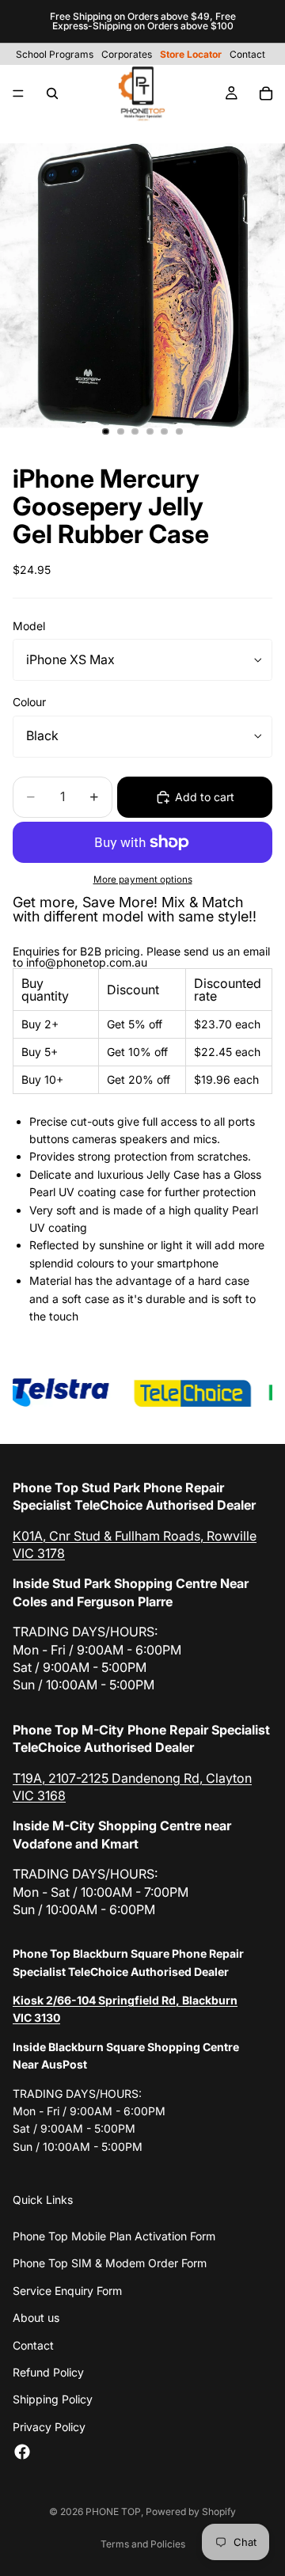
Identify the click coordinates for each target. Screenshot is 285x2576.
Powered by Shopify (191, 2511)
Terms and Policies (143, 2544)
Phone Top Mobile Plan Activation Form (114, 2236)
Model (29, 626)
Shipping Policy (53, 2399)
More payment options (143, 880)
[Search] (52, 93)
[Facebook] (22, 2452)
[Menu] (18, 93)
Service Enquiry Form (67, 2291)
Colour (29, 702)
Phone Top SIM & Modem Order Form (110, 2263)
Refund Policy (48, 2372)
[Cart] (266, 93)
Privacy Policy (49, 2427)
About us (36, 2318)
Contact (33, 2345)
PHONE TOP (113, 2511)
